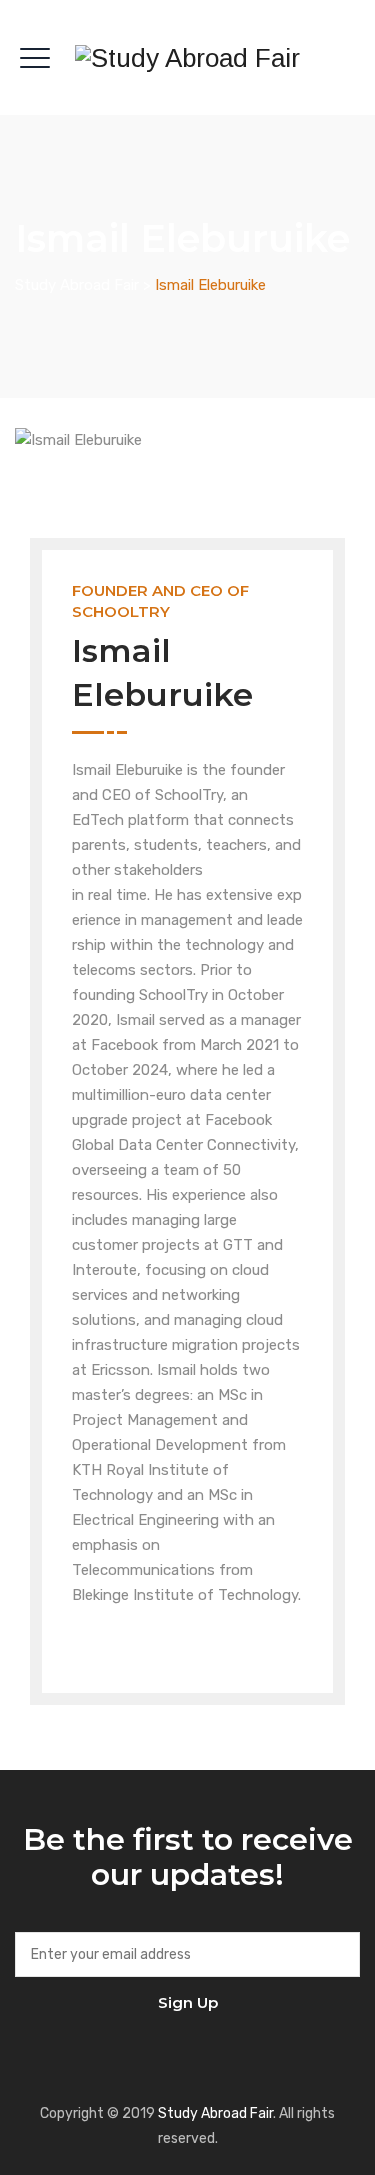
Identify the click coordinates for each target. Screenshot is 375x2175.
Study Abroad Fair (215, 2113)
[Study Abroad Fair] (187, 57)
